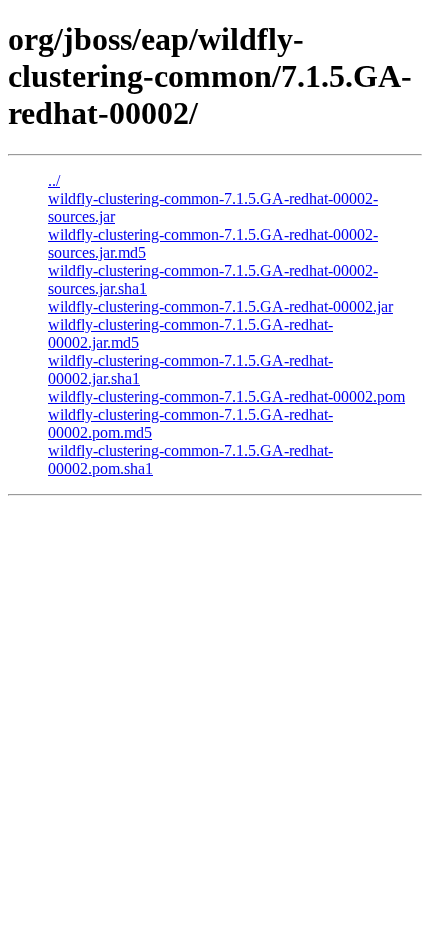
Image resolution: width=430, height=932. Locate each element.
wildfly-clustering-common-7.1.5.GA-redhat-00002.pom (226, 396)
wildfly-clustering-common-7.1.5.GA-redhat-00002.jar (220, 306)
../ (54, 180)
